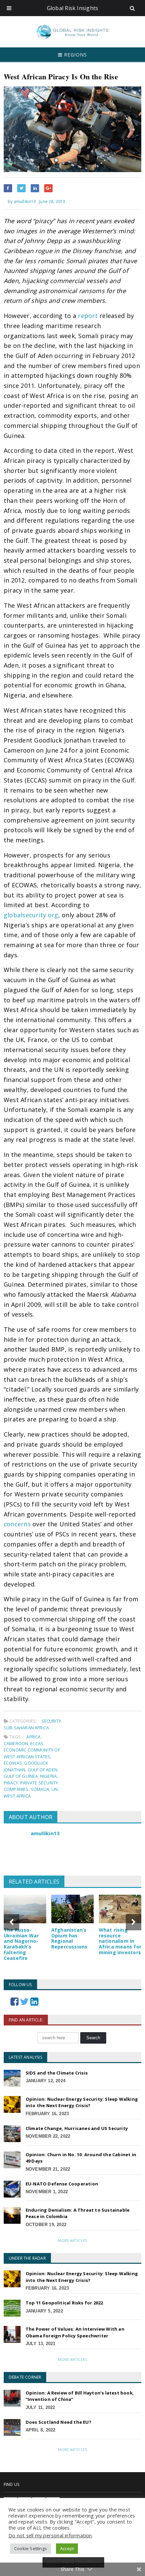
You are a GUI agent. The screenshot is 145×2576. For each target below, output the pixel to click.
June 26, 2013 (52, 202)
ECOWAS (13, 1763)
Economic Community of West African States (32, 1753)
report (88, 316)
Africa (33, 1737)
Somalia (40, 1789)
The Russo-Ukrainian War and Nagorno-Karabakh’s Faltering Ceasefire (21, 1944)
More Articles (72, 2240)
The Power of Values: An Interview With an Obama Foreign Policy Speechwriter (75, 2332)
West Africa (17, 1796)
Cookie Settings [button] (31, 2548)
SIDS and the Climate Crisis (57, 2073)
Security (51, 1721)
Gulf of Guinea (21, 1776)
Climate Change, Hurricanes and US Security (77, 2128)
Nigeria (48, 1776)
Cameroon (16, 1743)
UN (55, 1789)
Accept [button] (67, 2548)
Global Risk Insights (73, 8)
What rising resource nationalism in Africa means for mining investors (120, 1941)
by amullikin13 (21, 202)
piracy (11, 1783)
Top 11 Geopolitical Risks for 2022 (64, 2303)
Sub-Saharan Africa (26, 1728)
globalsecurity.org (31, 915)
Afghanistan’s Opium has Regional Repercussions (69, 1938)
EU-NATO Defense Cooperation (62, 2184)
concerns (17, 1524)
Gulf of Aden (42, 1770)
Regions (75, 55)
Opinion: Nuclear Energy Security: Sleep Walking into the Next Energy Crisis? (82, 2102)
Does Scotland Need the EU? (59, 2422)
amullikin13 (45, 1833)
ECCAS (37, 1743)
